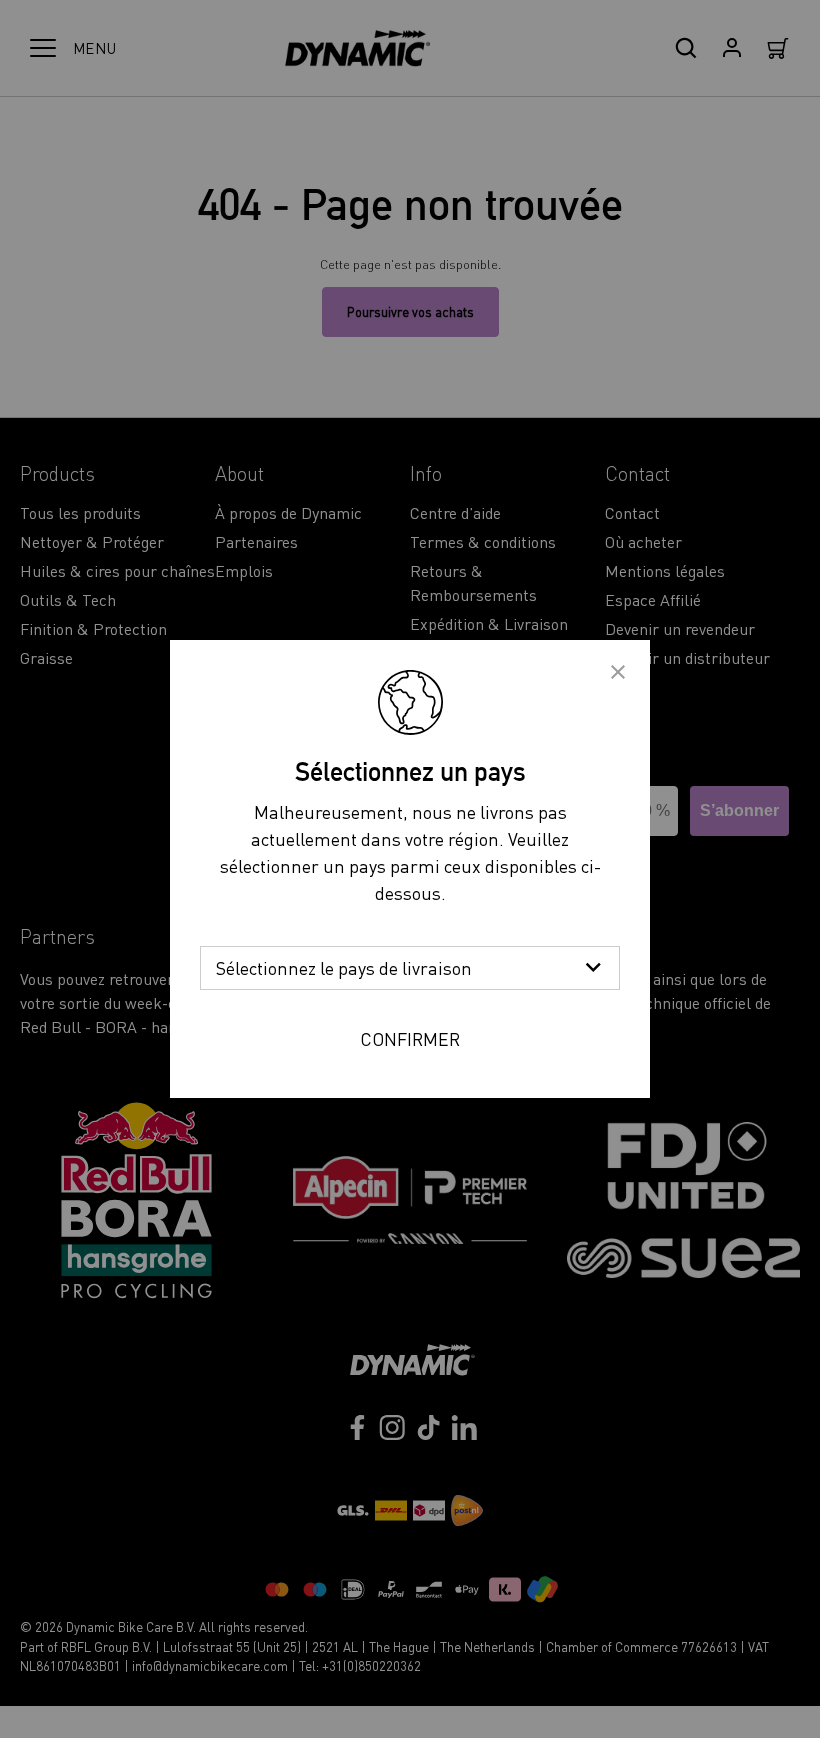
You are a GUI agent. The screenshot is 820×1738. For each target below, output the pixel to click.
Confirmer (410, 1038)
